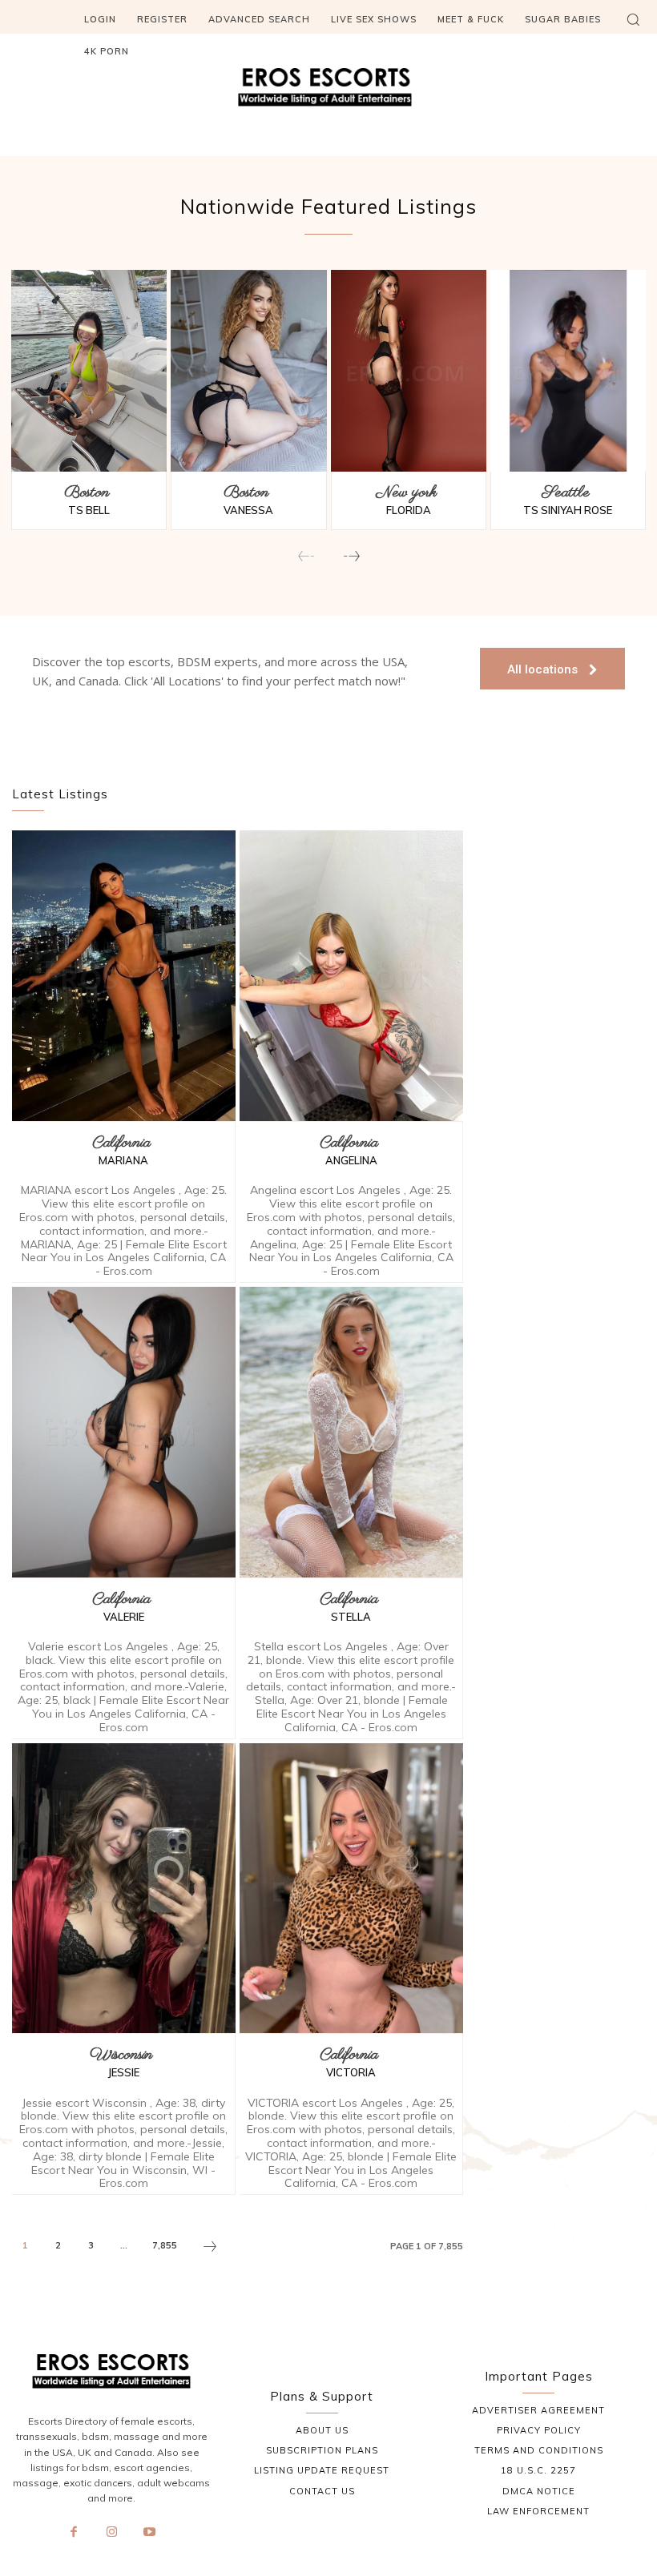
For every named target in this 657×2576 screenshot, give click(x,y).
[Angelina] (351, 976)
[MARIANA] (124, 976)
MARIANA (123, 1160)
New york (406, 493)
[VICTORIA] (351, 1889)
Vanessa (248, 510)
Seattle (566, 493)
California (121, 1143)
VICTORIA (351, 2072)
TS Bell (89, 510)
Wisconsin (121, 2056)
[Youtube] (150, 2533)
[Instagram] (112, 2533)
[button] (633, 19)
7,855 (165, 2245)
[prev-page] (306, 557)
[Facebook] (74, 2533)
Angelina (351, 1160)
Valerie (124, 1617)
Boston (87, 493)
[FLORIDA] (409, 371)
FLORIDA (409, 510)
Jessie (124, 2072)
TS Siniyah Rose (568, 510)
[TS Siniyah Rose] (568, 371)
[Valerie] (124, 1432)
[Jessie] (124, 1889)
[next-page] (351, 557)
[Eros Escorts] (328, 91)
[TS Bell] (89, 371)
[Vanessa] (248, 371)
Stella (351, 1617)
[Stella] (351, 1432)
